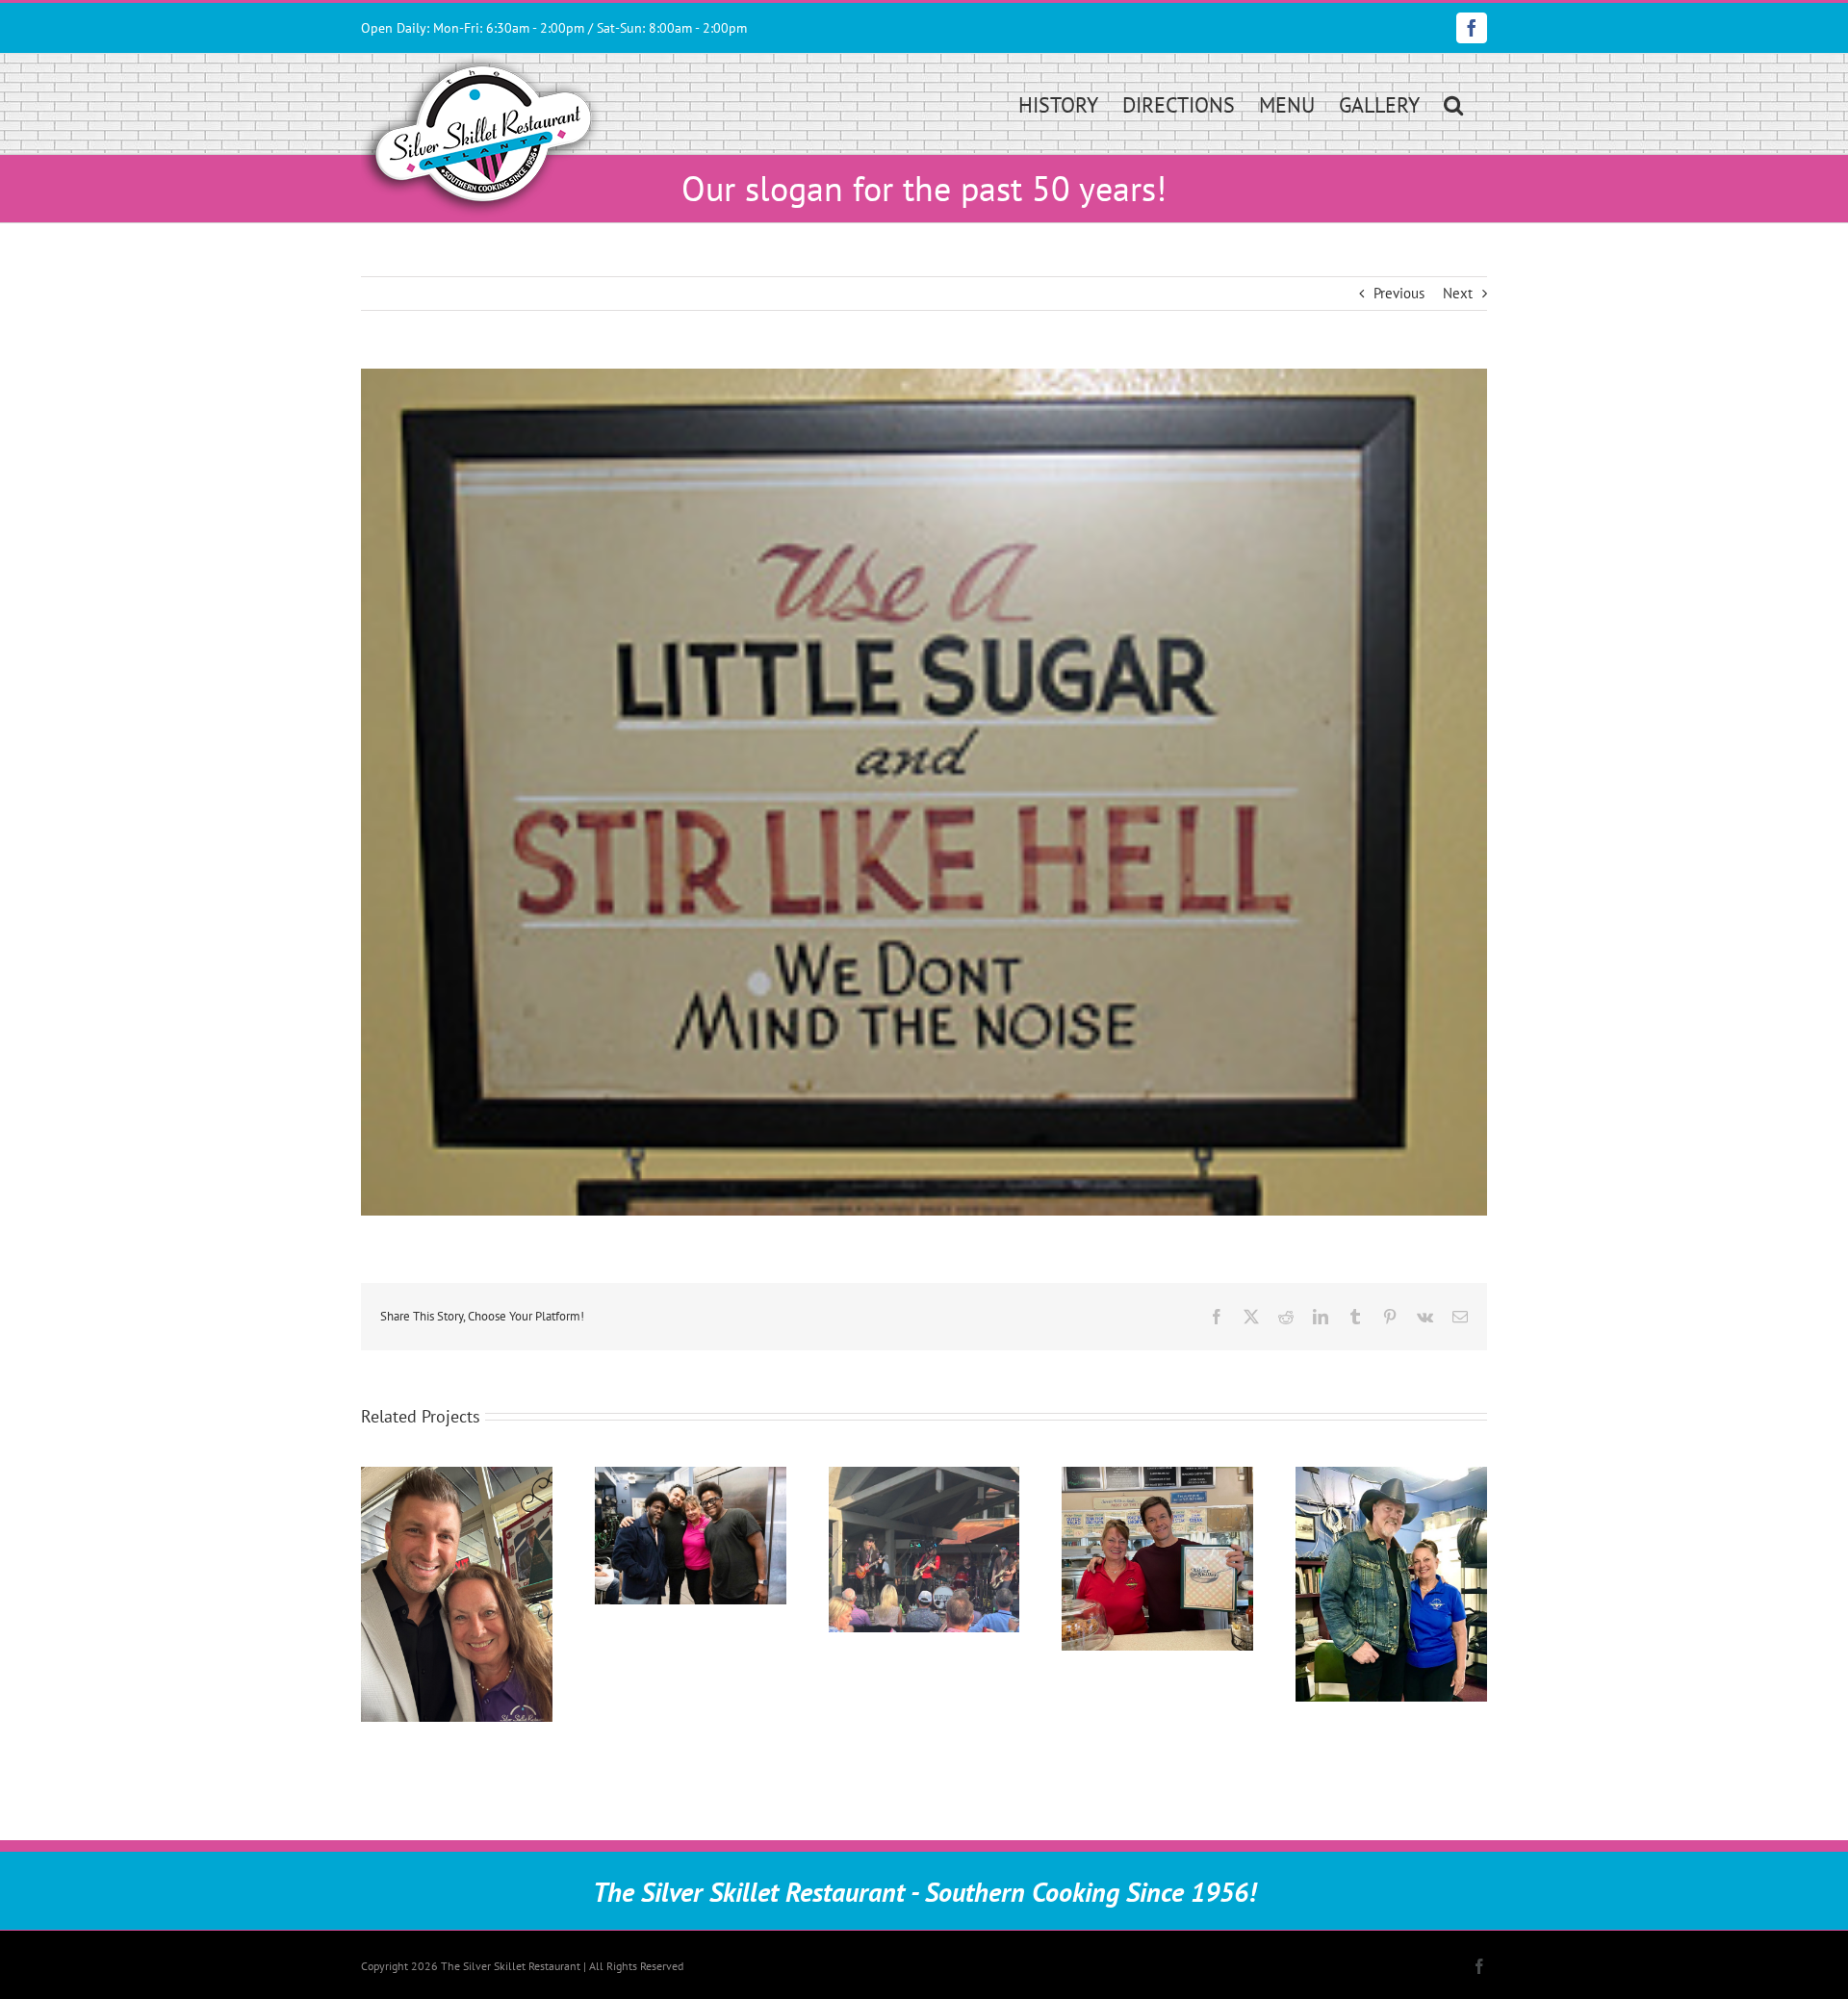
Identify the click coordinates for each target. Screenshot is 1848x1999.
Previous (1399, 293)
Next (1458, 293)
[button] (1453, 103)
